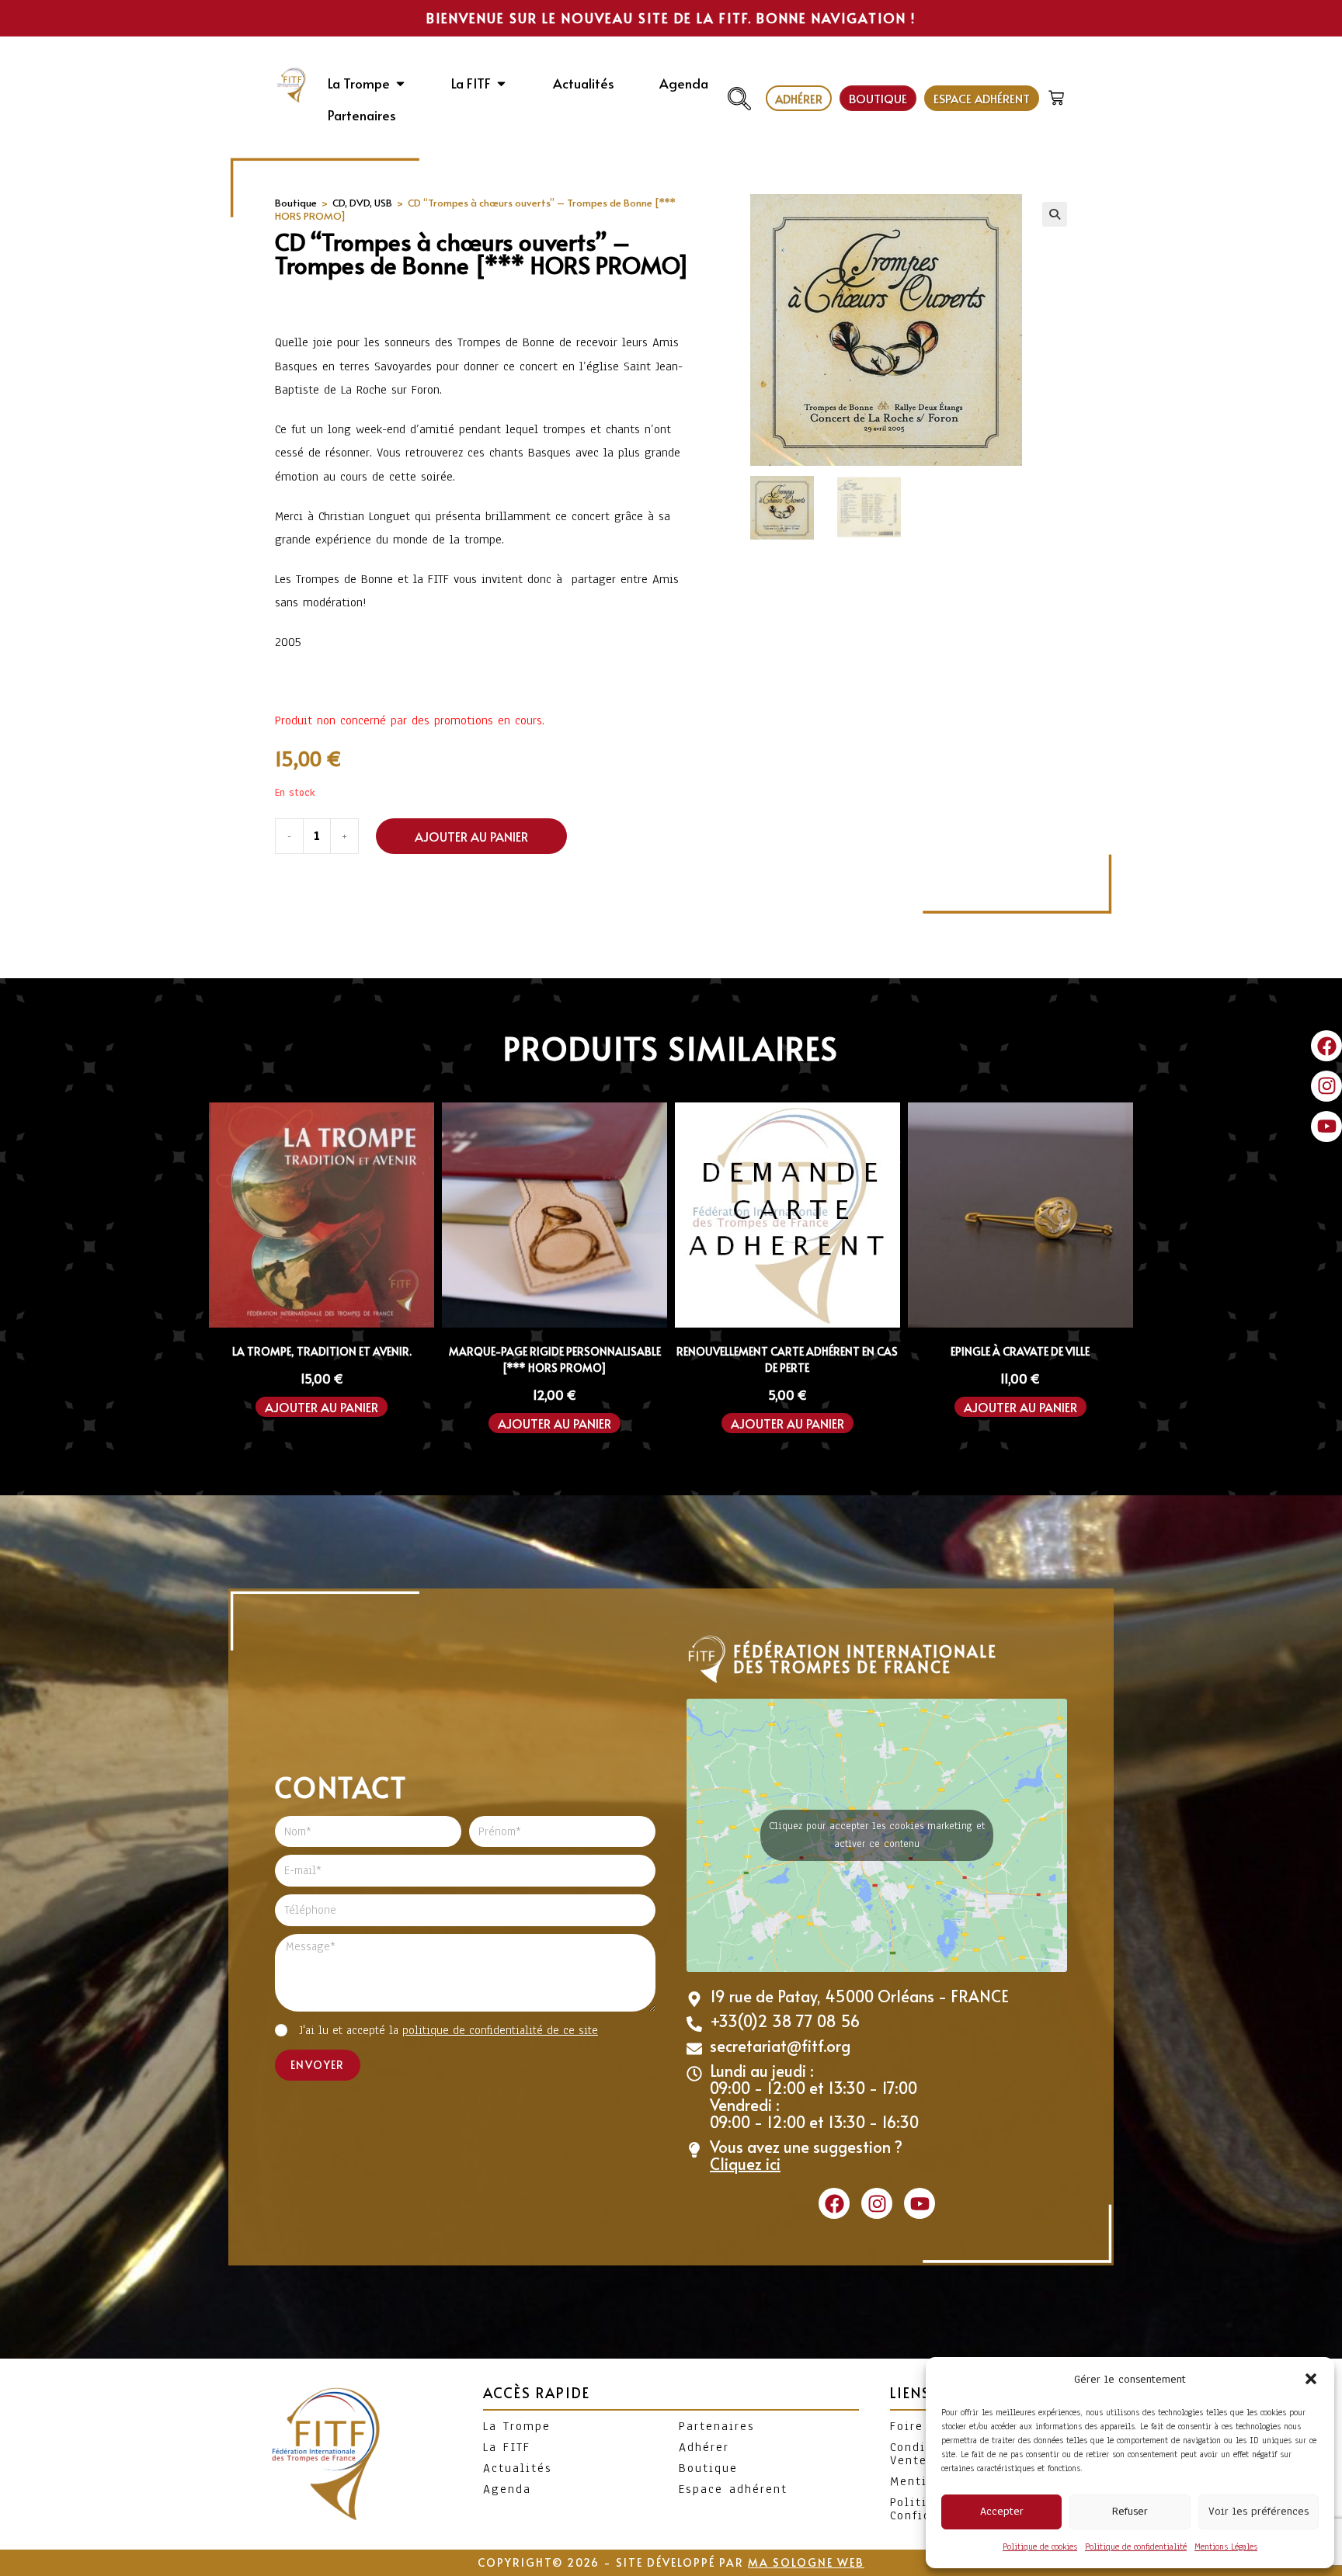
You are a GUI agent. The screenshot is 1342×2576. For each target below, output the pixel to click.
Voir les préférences (1259, 2511)
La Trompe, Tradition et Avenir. (322, 1351)
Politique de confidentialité (1136, 2546)
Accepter (1002, 2511)
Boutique (296, 203)
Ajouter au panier (471, 836)
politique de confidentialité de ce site (500, 2030)
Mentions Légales (1226, 2546)
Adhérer (704, 2447)
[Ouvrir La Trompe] (400, 84)
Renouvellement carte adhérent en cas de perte (787, 1359)
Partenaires (717, 2426)
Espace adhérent (733, 2489)
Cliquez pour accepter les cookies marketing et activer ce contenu (877, 1835)
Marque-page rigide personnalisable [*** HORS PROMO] (555, 1359)
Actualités (518, 2468)
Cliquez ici (745, 2164)
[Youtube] (1326, 1127)
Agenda (507, 2489)
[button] (1311, 2379)
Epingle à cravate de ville (1020, 1351)
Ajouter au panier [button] (322, 1407)
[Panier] (1058, 94)
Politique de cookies (1040, 2546)
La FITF (507, 2447)
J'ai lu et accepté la (448, 2030)
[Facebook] (1326, 1046)
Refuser (1130, 2511)
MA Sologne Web (806, 2562)
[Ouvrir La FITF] (501, 84)
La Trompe (517, 2426)
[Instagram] (1326, 1086)
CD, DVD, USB (362, 203)
